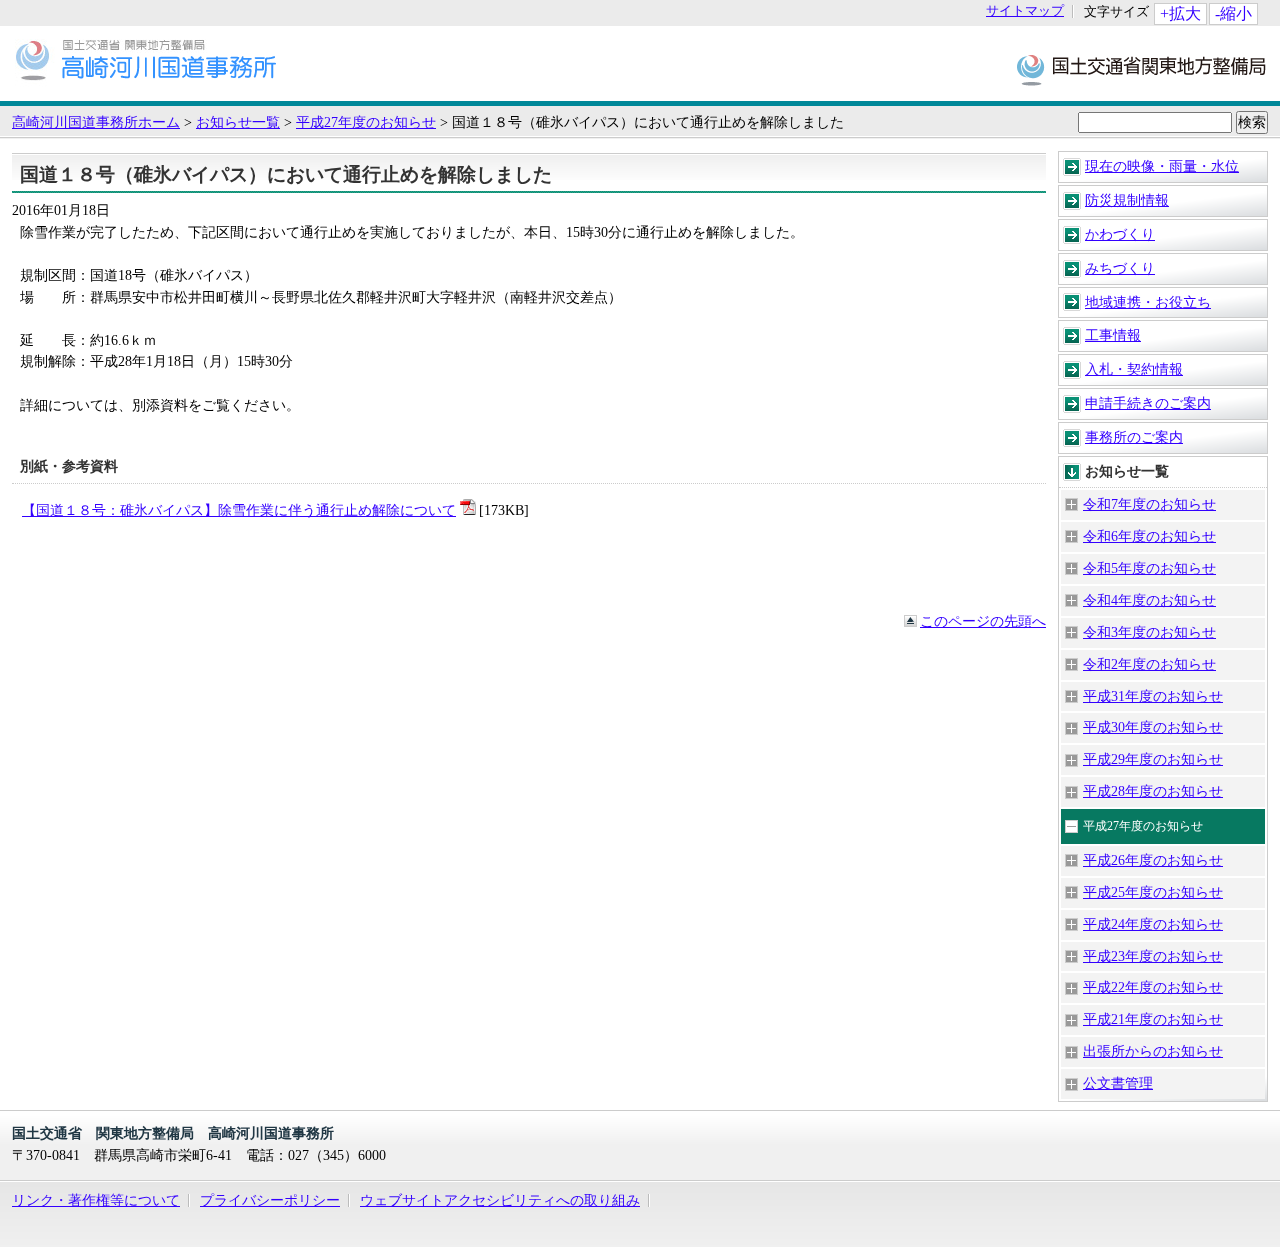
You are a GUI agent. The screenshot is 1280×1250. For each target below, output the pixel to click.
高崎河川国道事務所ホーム (96, 122)
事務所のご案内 (1134, 437)
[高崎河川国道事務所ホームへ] (146, 91)
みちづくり (1120, 268)
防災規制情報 (1127, 200)
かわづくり (1120, 234)
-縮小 (1233, 13)
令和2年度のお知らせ (1149, 664)
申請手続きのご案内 (1148, 403)
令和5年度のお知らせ (1149, 568)
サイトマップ (1025, 11)
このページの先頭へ (983, 621)
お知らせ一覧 (238, 122)
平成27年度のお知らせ (366, 122)
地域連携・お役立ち (1148, 302)
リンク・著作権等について (96, 1200)
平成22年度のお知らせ (1153, 987)
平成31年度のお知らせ (1153, 696)
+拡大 (1180, 13)
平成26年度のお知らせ (1153, 860)
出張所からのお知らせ (1153, 1051)
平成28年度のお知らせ (1153, 791)
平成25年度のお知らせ (1153, 892)
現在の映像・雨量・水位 (1162, 166)
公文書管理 (1118, 1083)
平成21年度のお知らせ (1153, 1019)
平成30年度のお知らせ (1153, 727)
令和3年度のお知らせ (1149, 632)
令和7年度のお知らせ (1149, 504)
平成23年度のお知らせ (1153, 956)
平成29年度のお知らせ (1153, 759)
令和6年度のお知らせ (1149, 536)
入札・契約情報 (1134, 369)
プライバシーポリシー (270, 1200)
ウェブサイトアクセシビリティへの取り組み (500, 1200)
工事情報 (1113, 335)
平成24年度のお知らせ (1153, 924)
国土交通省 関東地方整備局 (1142, 68)
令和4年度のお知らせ (1149, 600)
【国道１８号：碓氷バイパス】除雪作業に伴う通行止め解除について (239, 510)
